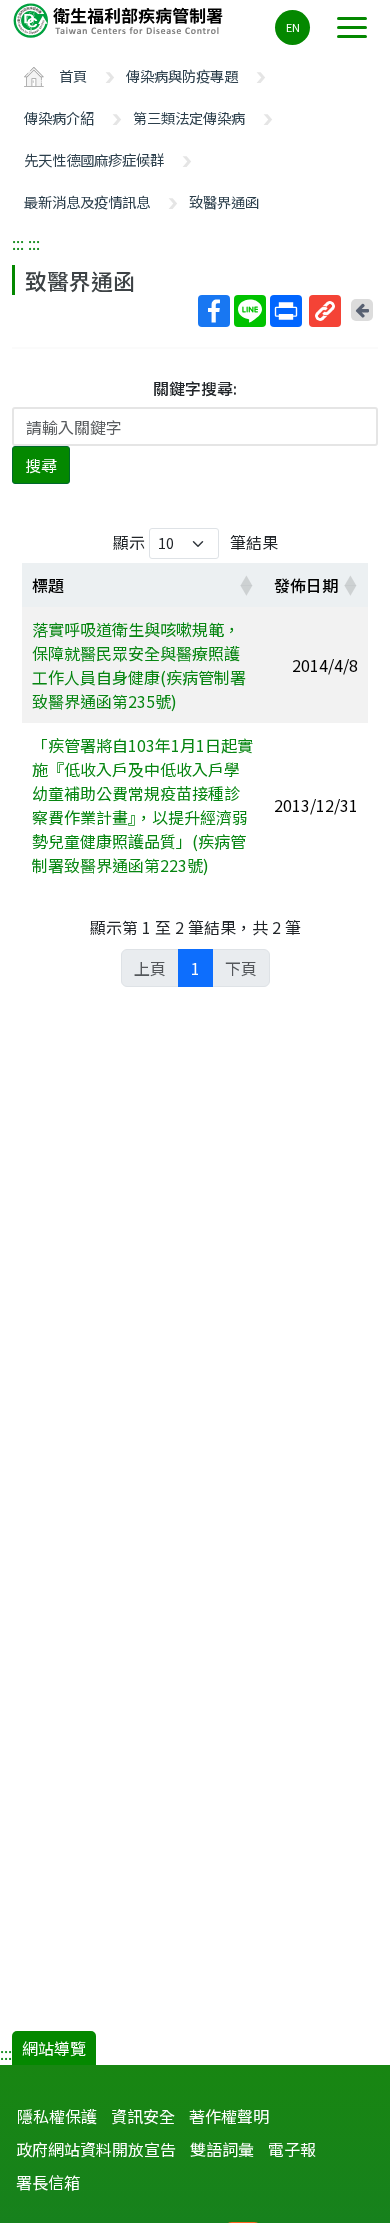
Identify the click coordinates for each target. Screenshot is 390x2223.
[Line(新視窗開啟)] (250, 311)
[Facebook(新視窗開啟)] (214, 311)
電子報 (292, 2149)
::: (18, 243)
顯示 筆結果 (195, 542)
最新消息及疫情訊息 (87, 201)
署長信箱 (48, 2182)
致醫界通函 (224, 201)
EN (293, 27)
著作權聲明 (229, 2116)
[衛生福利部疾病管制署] (120, 19)
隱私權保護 (57, 2116)
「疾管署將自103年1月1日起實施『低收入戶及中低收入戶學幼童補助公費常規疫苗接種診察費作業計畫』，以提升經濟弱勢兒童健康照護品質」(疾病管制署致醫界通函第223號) (142, 805)
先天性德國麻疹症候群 (94, 159)
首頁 (73, 75)
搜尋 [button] (41, 465)
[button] (246, 585)
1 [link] (195, 968)
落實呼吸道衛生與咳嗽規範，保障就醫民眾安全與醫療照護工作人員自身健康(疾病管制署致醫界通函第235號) (139, 665)
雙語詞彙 (222, 2149)
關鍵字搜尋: (195, 388)
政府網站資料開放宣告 (96, 2149)
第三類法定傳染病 (189, 117)
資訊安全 (143, 2116)
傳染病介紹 (59, 117)
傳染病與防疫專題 (182, 75)
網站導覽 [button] (54, 2048)
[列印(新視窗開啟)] (286, 311)
